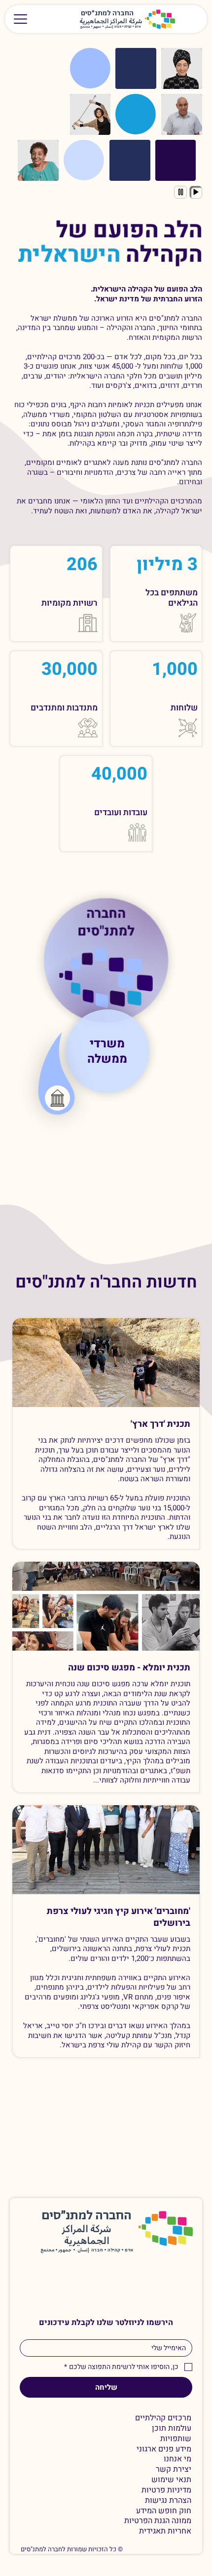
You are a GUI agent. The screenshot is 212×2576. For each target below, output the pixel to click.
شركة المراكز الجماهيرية (111, 21)
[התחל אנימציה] (196, 192)
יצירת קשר (174, 2470)
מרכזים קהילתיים (163, 2418)
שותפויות (176, 2439)
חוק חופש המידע (164, 2511)
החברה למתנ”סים (87, 2216)
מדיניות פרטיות (166, 2490)
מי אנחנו (177, 2459)
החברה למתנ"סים (106, 923)
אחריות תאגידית (165, 2531)
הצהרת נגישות (168, 2501)
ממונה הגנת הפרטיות (158, 2521)
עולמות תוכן (172, 2429)
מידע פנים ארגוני (164, 2449)
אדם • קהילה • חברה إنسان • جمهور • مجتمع (111, 27)
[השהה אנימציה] (180, 192)
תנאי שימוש (171, 2480)
